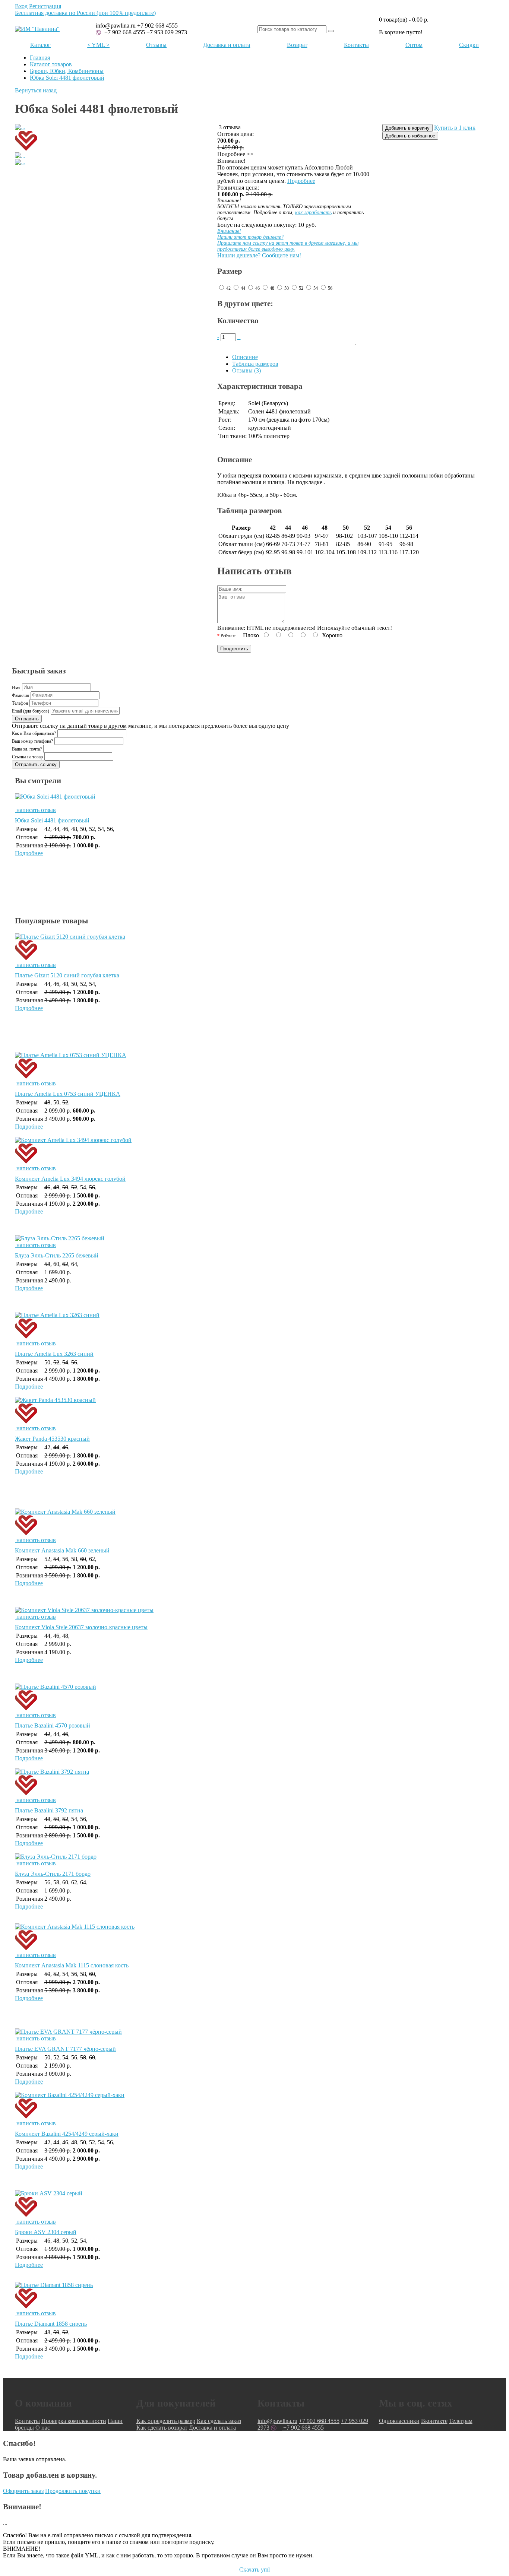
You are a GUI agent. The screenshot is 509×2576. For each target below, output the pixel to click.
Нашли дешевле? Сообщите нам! (288, 243)
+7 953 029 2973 (167, 32)
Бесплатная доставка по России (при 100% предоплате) (85, 13)
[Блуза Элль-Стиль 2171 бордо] (56, 1857)
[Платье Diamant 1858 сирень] (255, 2296)
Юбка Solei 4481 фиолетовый (67, 78)
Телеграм (461, 2421)
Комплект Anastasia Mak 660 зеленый (62, 1550)
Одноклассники (399, 2421)
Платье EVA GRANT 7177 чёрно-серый (65, 2049)
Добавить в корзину (407, 128)
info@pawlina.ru (277, 2421)
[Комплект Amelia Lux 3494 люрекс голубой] (255, 1151)
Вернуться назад (36, 90)
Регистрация (45, 6)
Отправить (27, 719)
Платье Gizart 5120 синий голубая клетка (67, 975)
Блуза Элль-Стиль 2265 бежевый (57, 1255)
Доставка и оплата (227, 45)
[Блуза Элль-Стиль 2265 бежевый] (60, 1238)
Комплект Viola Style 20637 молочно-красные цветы (81, 1627)
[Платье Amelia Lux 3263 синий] (255, 1326)
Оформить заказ (23, 2491)
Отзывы (156, 45)
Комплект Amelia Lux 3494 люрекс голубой (70, 1179)
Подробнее (301, 181)
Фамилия (20, 695)
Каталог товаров (51, 64)
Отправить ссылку (36, 764)
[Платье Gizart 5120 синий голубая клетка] (255, 948)
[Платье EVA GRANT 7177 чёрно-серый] (68, 2032)
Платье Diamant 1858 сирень (51, 2324)
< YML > (98, 45)
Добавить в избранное (410, 136)
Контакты (356, 45)
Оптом (414, 45)
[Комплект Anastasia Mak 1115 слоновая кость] (255, 1938)
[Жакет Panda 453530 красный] (255, 1411)
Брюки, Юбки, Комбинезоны (67, 71)
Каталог (40, 45)
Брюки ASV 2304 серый (46, 2232)
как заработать (313, 212)
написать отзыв (35, 810)
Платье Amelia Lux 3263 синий (54, 1354)
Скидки (469, 45)
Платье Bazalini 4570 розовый (53, 1725)
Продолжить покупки (73, 2491)
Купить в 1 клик (455, 128)
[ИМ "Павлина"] (37, 29)
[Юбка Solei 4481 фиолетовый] (255, 800)
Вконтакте (434, 2421)
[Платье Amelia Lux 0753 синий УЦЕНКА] (255, 1066)
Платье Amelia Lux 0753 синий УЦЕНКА (68, 1094)
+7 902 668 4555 (124, 32)
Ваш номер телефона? (32, 741)
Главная (40, 58)
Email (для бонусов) (31, 711)
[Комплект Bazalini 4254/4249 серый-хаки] (255, 2106)
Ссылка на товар (27, 757)
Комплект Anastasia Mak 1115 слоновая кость (72, 1965)
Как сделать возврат (162, 2428)
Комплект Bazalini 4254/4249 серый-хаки (67, 2134)
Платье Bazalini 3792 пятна (49, 1810)
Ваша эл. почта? (27, 749)
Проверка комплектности (74, 2421)
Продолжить (234, 649)
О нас (43, 2428)
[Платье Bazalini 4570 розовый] (255, 1698)
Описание (245, 357)
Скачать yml (255, 2569)
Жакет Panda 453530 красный (52, 1439)
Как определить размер (166, 2421)
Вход (21, 6)
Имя (16, 688)
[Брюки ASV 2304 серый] (255, 2204)
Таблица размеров (255, 364)
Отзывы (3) (246, 370)
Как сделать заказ (219, 2421)
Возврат (297, 45)
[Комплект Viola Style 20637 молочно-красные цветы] (84, 1610)
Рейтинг (228, 636)
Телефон (20, 703)
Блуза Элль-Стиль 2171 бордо (53, 1874)
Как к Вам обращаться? (34, 733)
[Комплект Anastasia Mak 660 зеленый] (255, 1523)
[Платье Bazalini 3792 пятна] (255, 1783)
